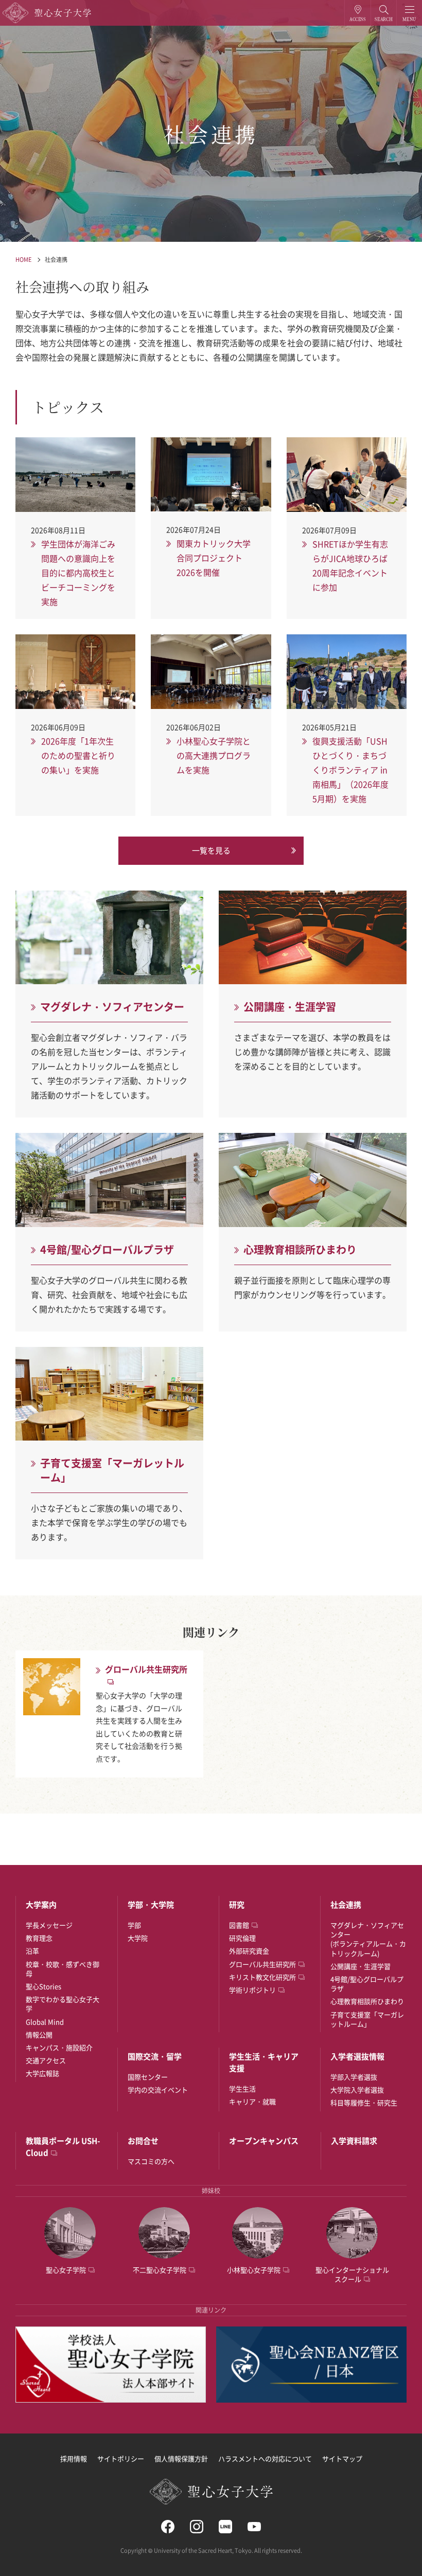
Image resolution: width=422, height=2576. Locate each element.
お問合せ (143, 2141)
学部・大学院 (151, 1905)
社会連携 (56, 260)
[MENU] (409, 13)
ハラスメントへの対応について (265, 2458)
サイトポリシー (121, 2458)
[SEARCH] (384, 13)
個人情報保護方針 (181, 2458)
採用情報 (74, 2458)
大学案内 (41, 1905)
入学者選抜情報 (357, 2056)
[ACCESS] (358, 13)
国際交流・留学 (155, 2056)
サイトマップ (342, 2458)
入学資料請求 (354, 2141)
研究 (237, 1905)
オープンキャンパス (264, 2141)
